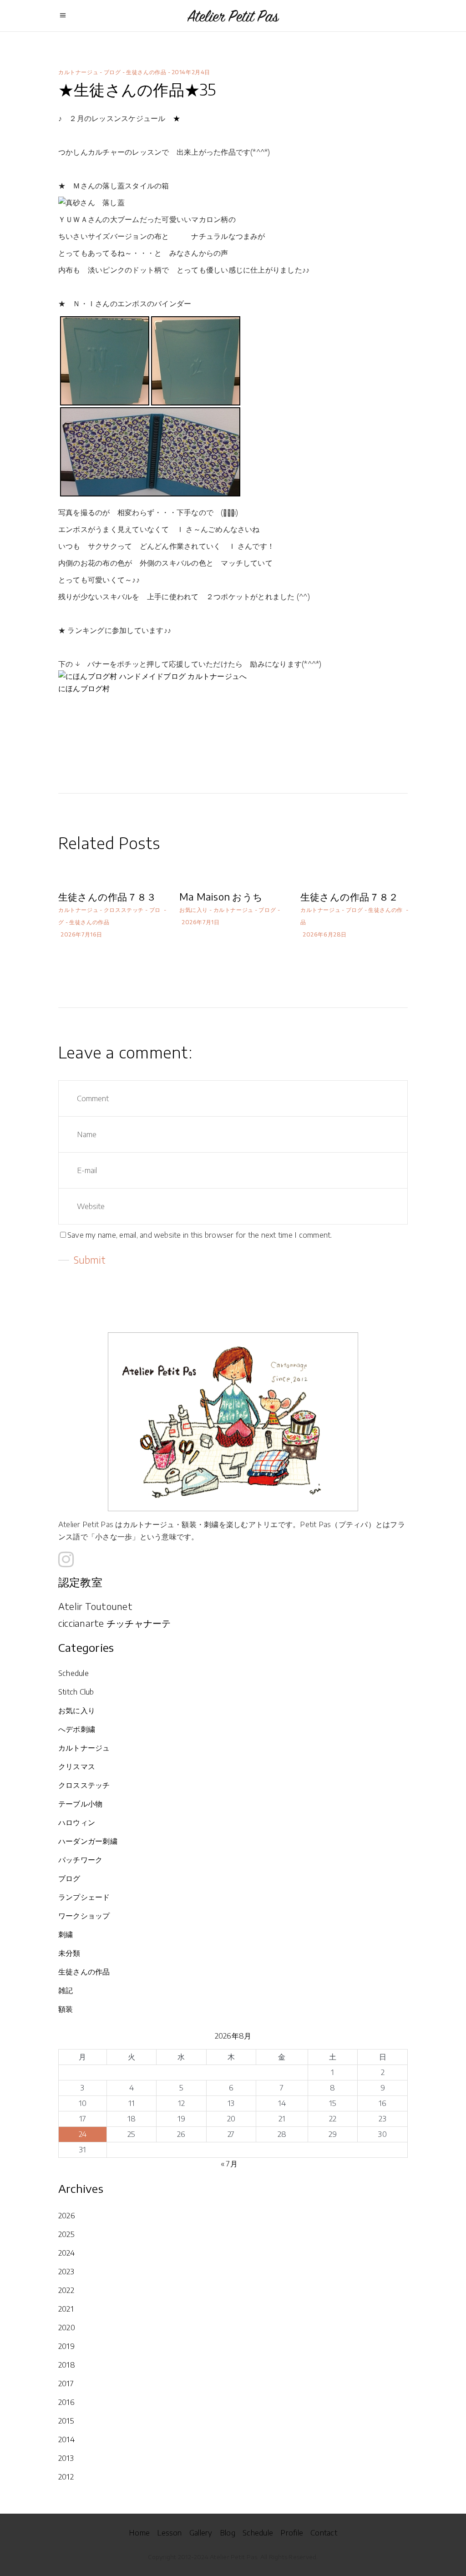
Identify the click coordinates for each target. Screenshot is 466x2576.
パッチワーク (80, 1860)
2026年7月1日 (200, 922)
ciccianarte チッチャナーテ (115, 1623)
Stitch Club (76, 1692)
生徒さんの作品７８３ (107, 897)
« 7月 (229, 2164)
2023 (66, 2272)
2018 (67, 2365)
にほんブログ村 (84, 688)
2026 (67, 2216)
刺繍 (66, 1934)
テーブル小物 (80, 1804)
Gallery (201, 2533)
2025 (66, 2234)
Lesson (169, 2533)
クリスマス (77, 1766)
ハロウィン (77, 1822)
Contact (324, 2533)
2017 (66, 2384)
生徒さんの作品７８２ (349, 897)
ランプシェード (84, 1897)
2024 (66, 2253)
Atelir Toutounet (95, 1606)
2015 (66, 2421)
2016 (66, 2402)
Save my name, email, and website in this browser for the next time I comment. (200, 1235)
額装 (66, 2009)
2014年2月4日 (191, 72)
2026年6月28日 (325, 934)
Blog (228, 2533)
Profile (292, 2533)
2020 (67, 2328)
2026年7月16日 (81, 934)
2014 (66, 2439)
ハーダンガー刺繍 (88, 1841)
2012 (66, 2477)
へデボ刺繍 (77, 1729)
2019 (66, 2346)
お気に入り (194, 910)
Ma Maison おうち (221, 897)
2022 (66, 2290)
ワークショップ (84, 1916)
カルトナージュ (78, 72)
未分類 (69, 1953)
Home (139, 2533)
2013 (66, 2458)
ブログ (112, 72)
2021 (66, 2309)
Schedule (73, 1673)
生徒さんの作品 (146, 72)
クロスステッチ (124, 910)
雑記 (66, 1990)
